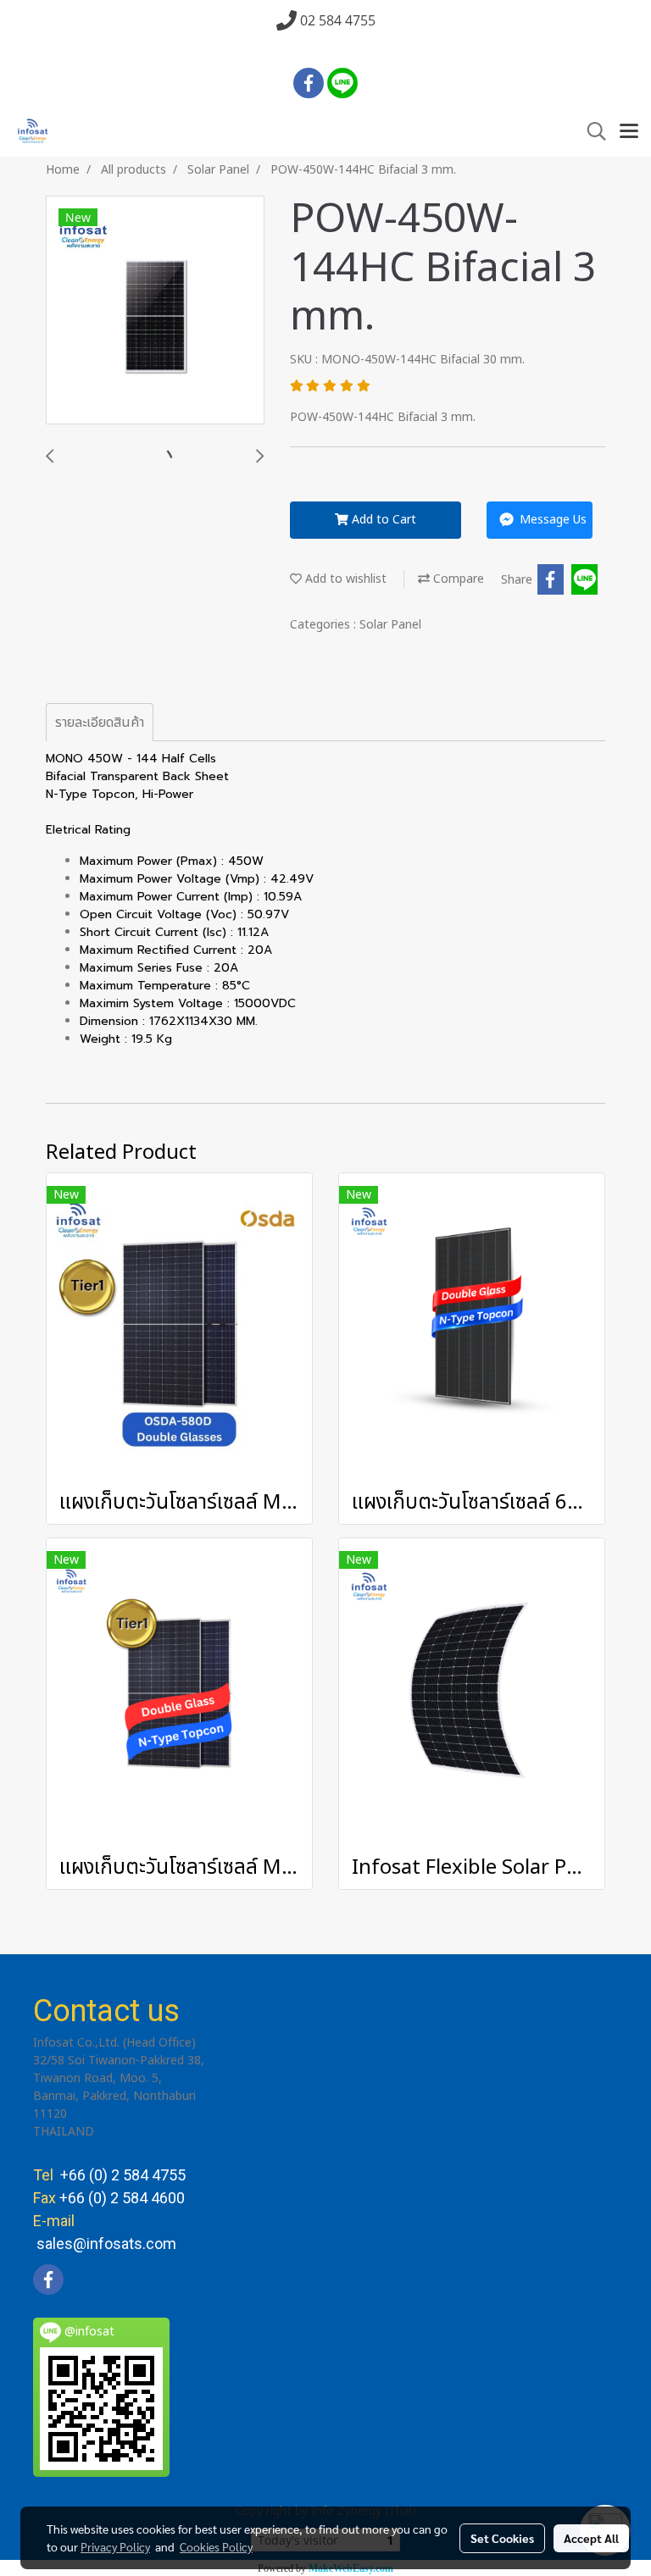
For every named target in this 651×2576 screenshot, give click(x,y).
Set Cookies (502, 2538)
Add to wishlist (344, 579)
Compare (457, 579)
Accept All (591, 2538)
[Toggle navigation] (629, 132)
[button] (591, 132)
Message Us (551, 520)
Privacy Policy (115, 2546)
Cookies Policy (216, 2546)
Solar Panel (390, 625)
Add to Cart (382, 520)
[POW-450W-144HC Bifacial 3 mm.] (155, 311)
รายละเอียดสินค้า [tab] (100, 723)
